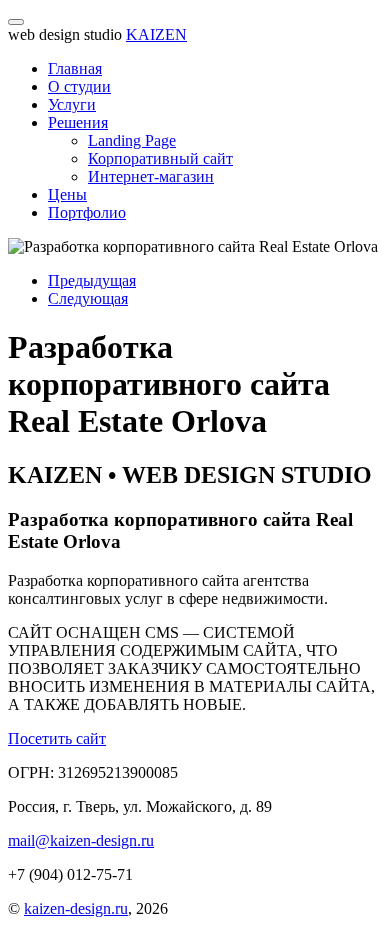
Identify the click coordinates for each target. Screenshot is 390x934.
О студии (79, 86)
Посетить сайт (57, 738)
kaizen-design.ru (76, 908)
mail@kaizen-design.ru (81, 840)
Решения (78, 122)
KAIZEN (156, 34)
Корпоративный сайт (160, 158)
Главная (75, 68)
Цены (67, 194)
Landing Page (132, 140)
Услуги (72, 104)
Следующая (88, 298)
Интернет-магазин (151, 176)
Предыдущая (92, 280)
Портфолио (87, 212)
